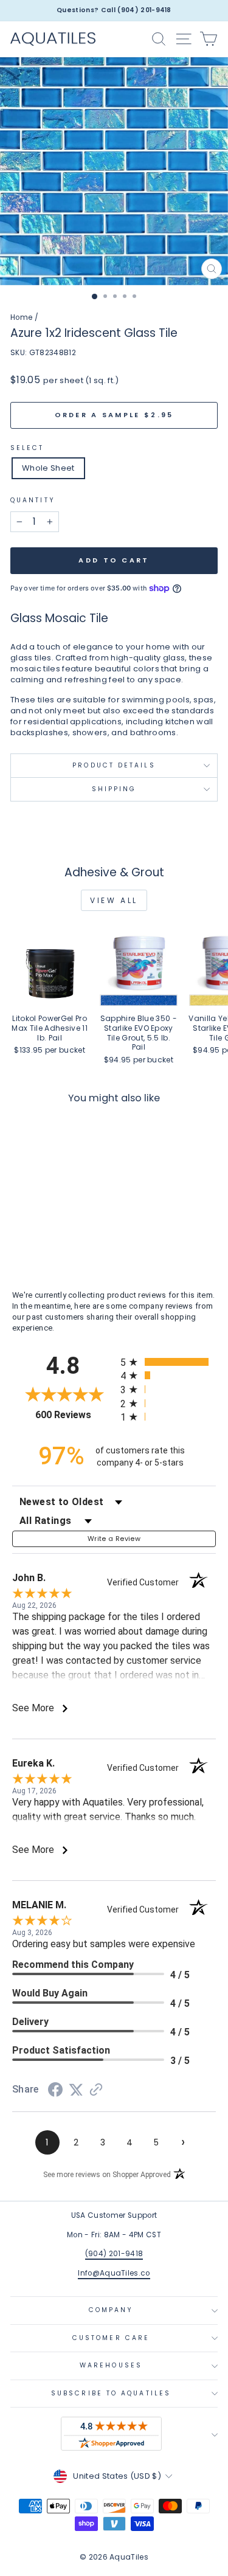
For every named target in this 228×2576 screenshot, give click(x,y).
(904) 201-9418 (114, 2254)
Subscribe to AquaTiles (111, 2393)
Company (111, 2310)
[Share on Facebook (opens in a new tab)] (55, 2092)
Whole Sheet (48, 468)
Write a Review (114, 1539)
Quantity (33, 500)
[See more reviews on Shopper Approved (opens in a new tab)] (96, 2091)
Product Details (114, 765)
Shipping (114, 789)
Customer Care (111, 2338)
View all (114, 900)
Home (21, 317)
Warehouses (111, 2365)
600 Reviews (75, 1415)
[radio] (168, 1362)
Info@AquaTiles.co (114, 2273)
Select (27, 448)
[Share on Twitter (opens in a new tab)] (76, 2090)
